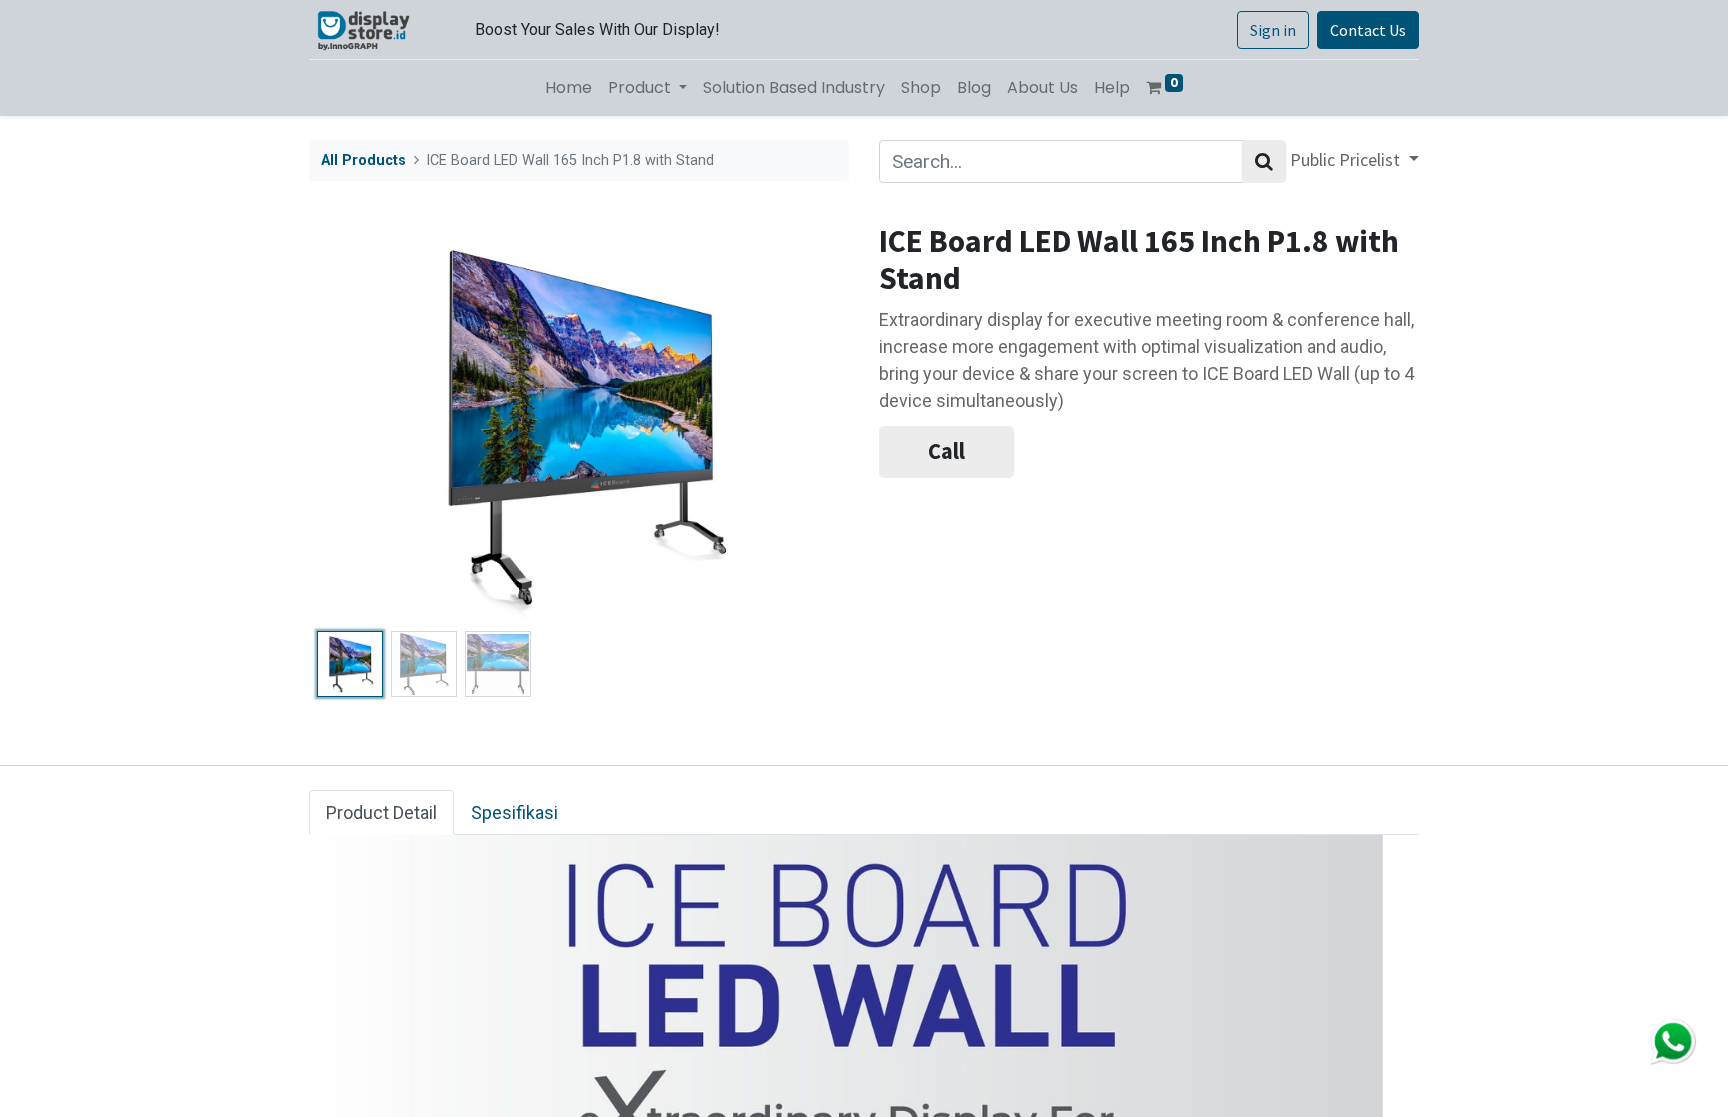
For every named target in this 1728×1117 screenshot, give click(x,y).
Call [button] (946, 451)
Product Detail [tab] (381, 812)
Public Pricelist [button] (1347, 159)
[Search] (1264, 161)
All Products (363, 160)
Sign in (1273, 30)
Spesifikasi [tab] (514, 812)
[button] (349, 423)
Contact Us (1368, 30)
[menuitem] (568, 88)
